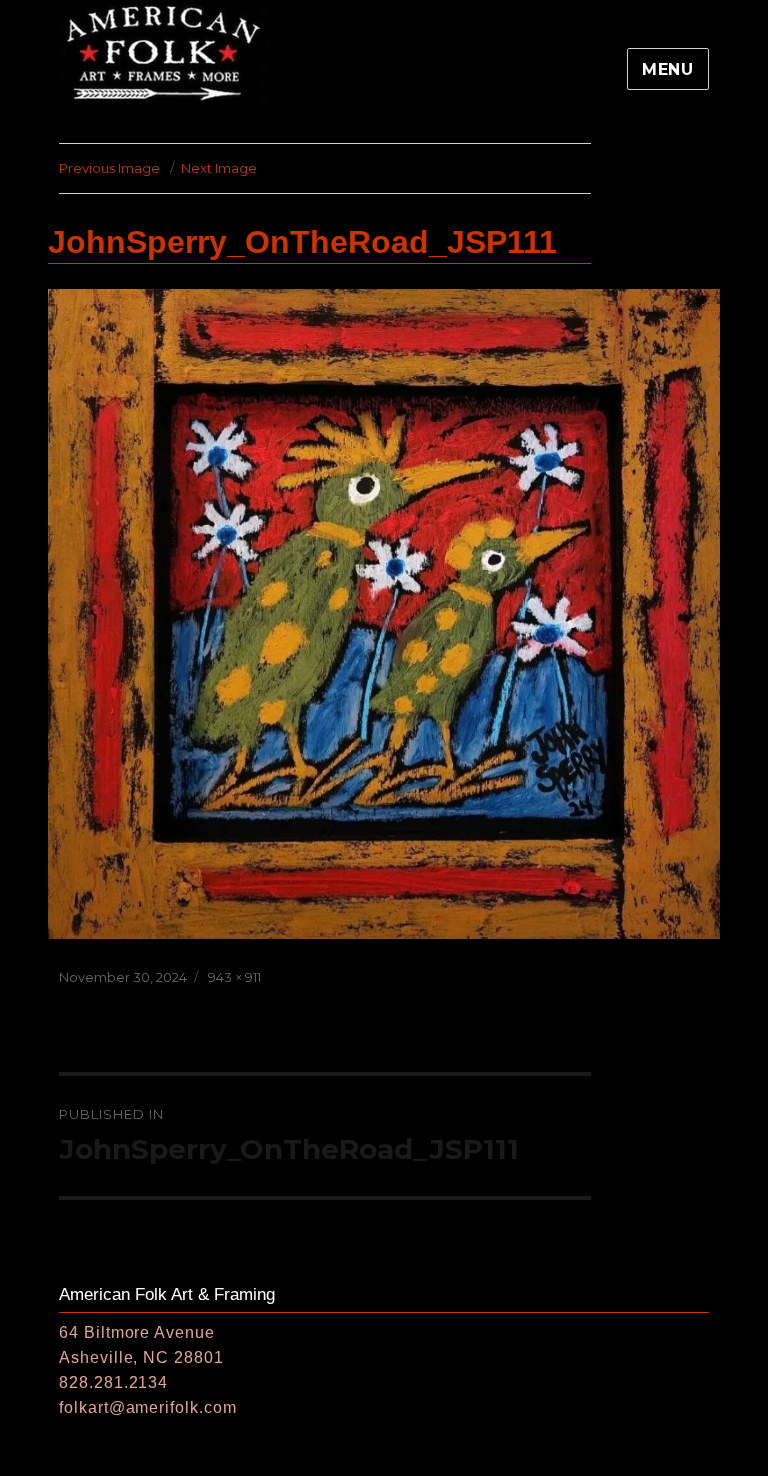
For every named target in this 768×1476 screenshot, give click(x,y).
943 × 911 (234, 977)
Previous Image (109, 168)
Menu (668, 69)
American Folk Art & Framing (167, 1294)
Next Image (219, 168)
